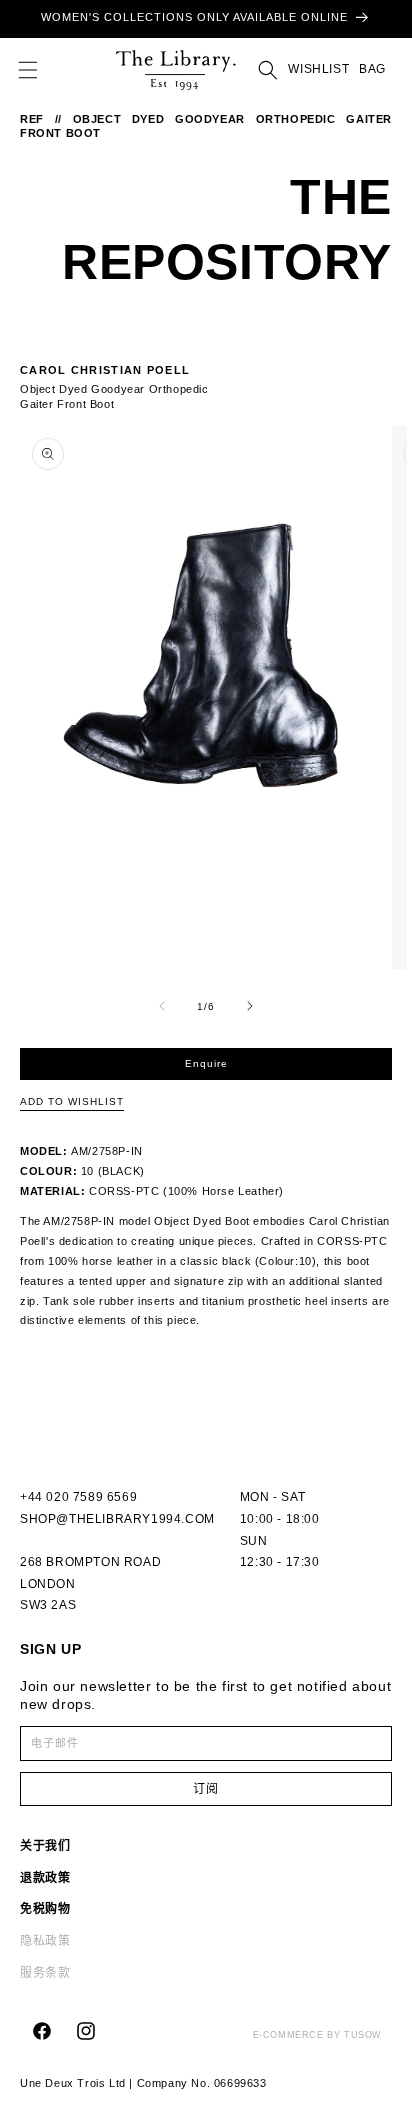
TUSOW (363, 2035)
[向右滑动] (250, 1006)
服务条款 (45, 1973)
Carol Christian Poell (105, 370)
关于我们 (45, 1846)
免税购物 (45, 1909)
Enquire (206, 1063)
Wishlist (318, 69)
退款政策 (45, 1878)
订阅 (206, 1789)
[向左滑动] (162, 1006)
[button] (28, 70)
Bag (372, 70)
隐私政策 (45, 1941)
